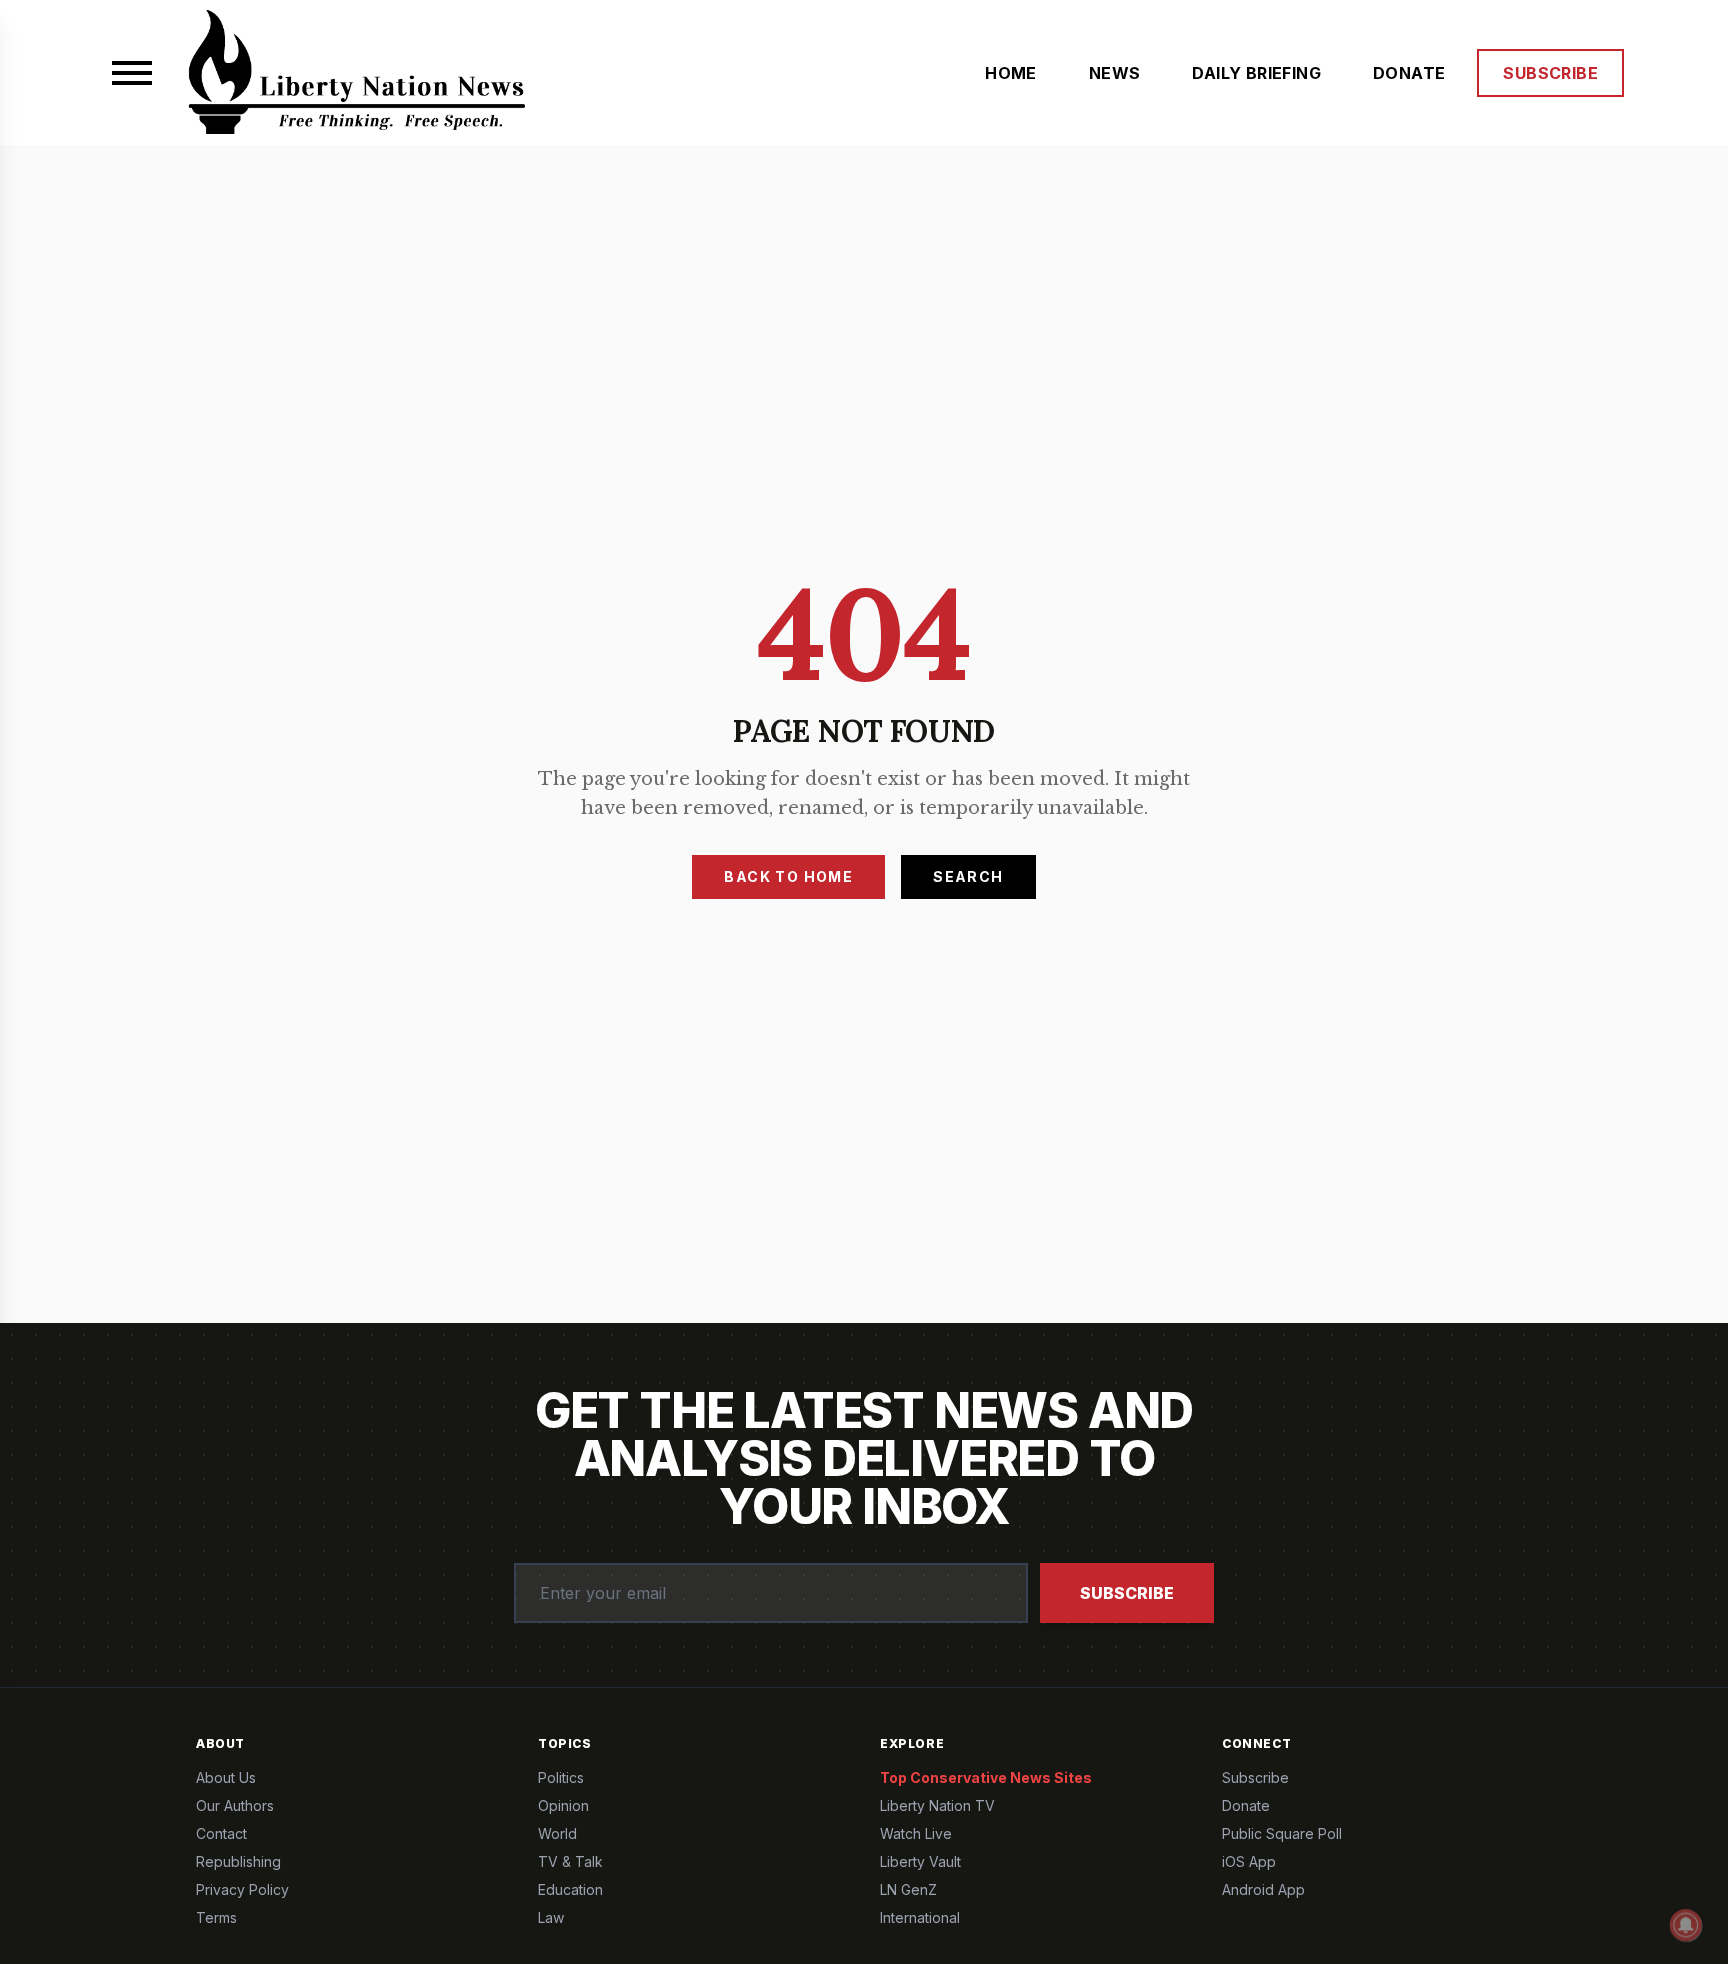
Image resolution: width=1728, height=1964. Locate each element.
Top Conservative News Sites (986, 1777)
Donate (1246, 1805)
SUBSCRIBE (1550, 73)
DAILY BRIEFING (1256, 73)
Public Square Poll (1282, 1833)
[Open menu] (132, 73)
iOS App (1249, 1861)
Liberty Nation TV (937, 1805)
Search (968, 876)
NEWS (1115, 73)
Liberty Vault (920, 1861)
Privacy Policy (242, 1889)
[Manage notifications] (1686, 1925)
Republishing (238, 1861)
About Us (226, 1777)
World (557, 1833)
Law (551, 1917)
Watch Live (916, 1833)
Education (570, 1889)
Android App (1263, 1889)
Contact (221, 1833)
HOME (1011, 73)
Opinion (563, 1805)
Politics (561, 1777)
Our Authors (235, 1805)
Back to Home (788, 876)
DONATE (1409, 73)
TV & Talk (570, 1861)
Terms (216, 1917)
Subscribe (1127, 1593)
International (920, 1917)
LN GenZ (908, 1889)
